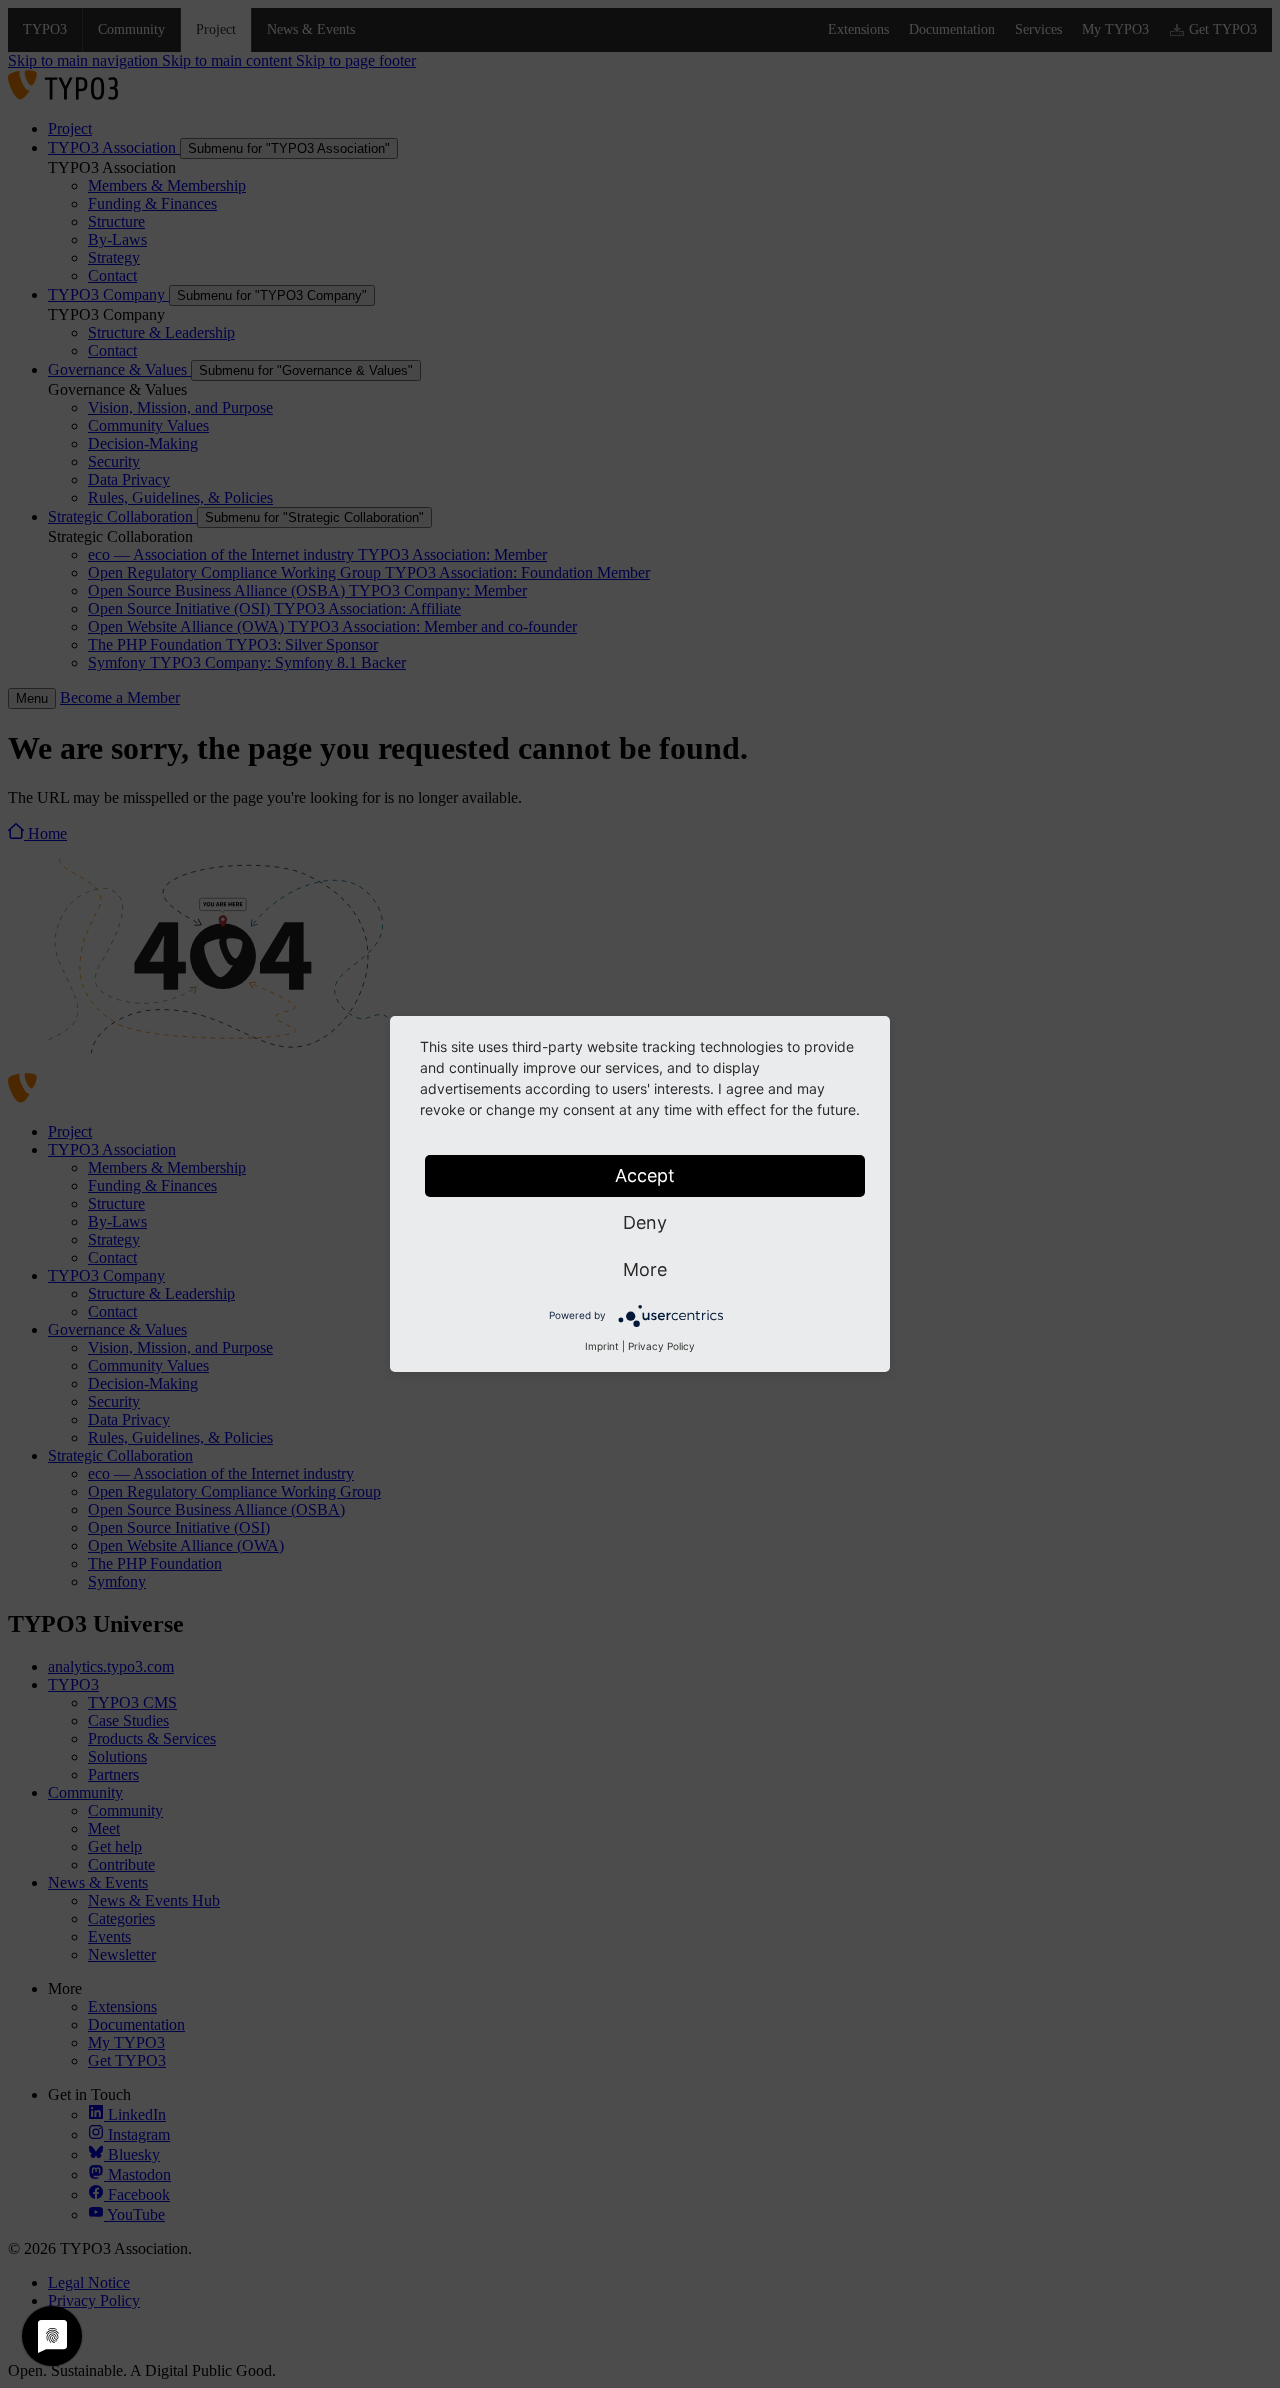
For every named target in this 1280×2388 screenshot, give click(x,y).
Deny (645, 1222)
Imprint (602, 1346)
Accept (645, 1175)
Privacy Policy (661, 1346)
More (645, 1269)
